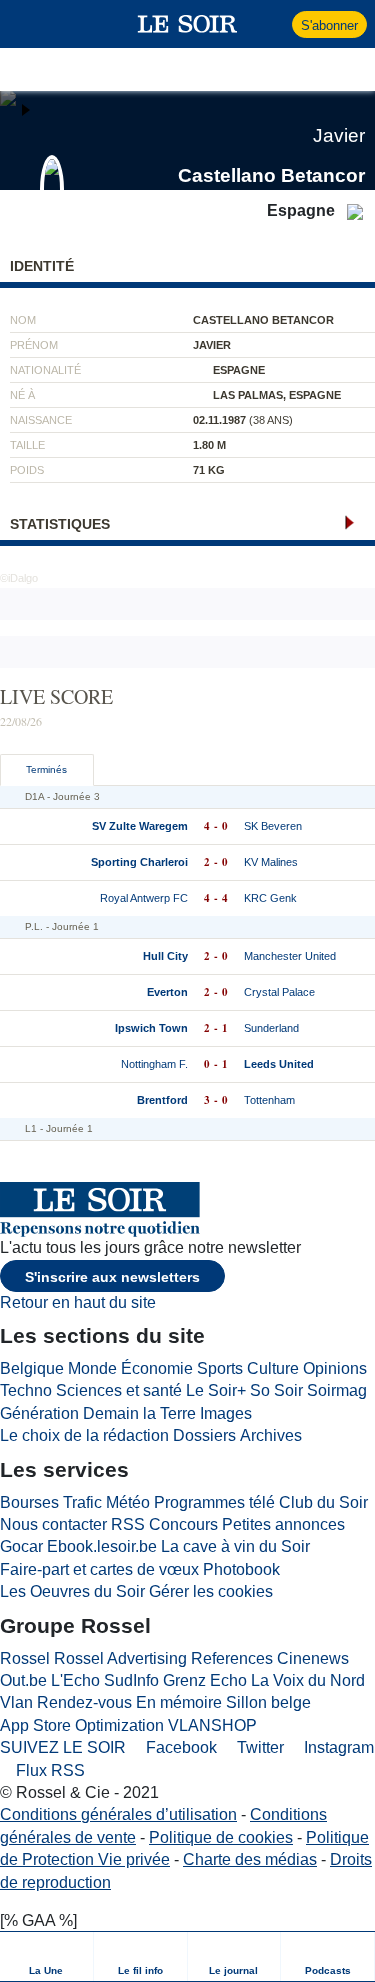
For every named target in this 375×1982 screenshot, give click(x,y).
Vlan (16, 1702)
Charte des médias (250, 1859)
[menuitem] (47, 1956)
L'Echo (75, 1680)
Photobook (241, 1569)
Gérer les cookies (211, 1591)
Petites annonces (283, 1524)
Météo (128, 1502)
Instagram (337, 1747)
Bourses (29, 1502)
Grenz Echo (205, 1680)
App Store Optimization (82, 1725)
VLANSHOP (212, 1725)
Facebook (179, 1747)
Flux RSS (48, 1770)
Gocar (21, 1546)
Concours (183, 1524)
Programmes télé (214, 1502)
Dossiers (204, 1435)
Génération (39, 1413)
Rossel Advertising (120, 1658)
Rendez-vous (84, 1702)
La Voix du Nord (308, 1680)
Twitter (258, 1747)
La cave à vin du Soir (235, 1546)
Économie (157, 1368)
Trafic (82, 1502)
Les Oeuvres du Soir (72, 1591)
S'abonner (329, 25)
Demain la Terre (139, 1413)
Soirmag (337, 1390)
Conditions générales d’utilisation (118, 1814)
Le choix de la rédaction (84, 1435)
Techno (26, 1390)
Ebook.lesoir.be (102, 1546)
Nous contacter (53, 1524)
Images (226, 1413)
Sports (220, 1368)
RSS (128, 1524)
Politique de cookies (221, 1837)
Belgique (32, 1368)
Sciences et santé (119, 1390)
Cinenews (313, 1658)
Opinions (335, 1368)
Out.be (23, 1680)
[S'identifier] (274, 24)
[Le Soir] (187, 24)
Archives (271, 1435)
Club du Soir (323, 1502)
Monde (92, 1368)
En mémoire (179, 1702)
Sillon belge (268, 1702)
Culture (273, 1368)
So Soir (276, 1390)
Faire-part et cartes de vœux (99, 1569)
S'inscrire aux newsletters (112, 1277)
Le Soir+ (216, 1390)
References (232, 1658)
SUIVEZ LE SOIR (63, 1747)
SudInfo (131, 1680)
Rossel (25, 1658)
